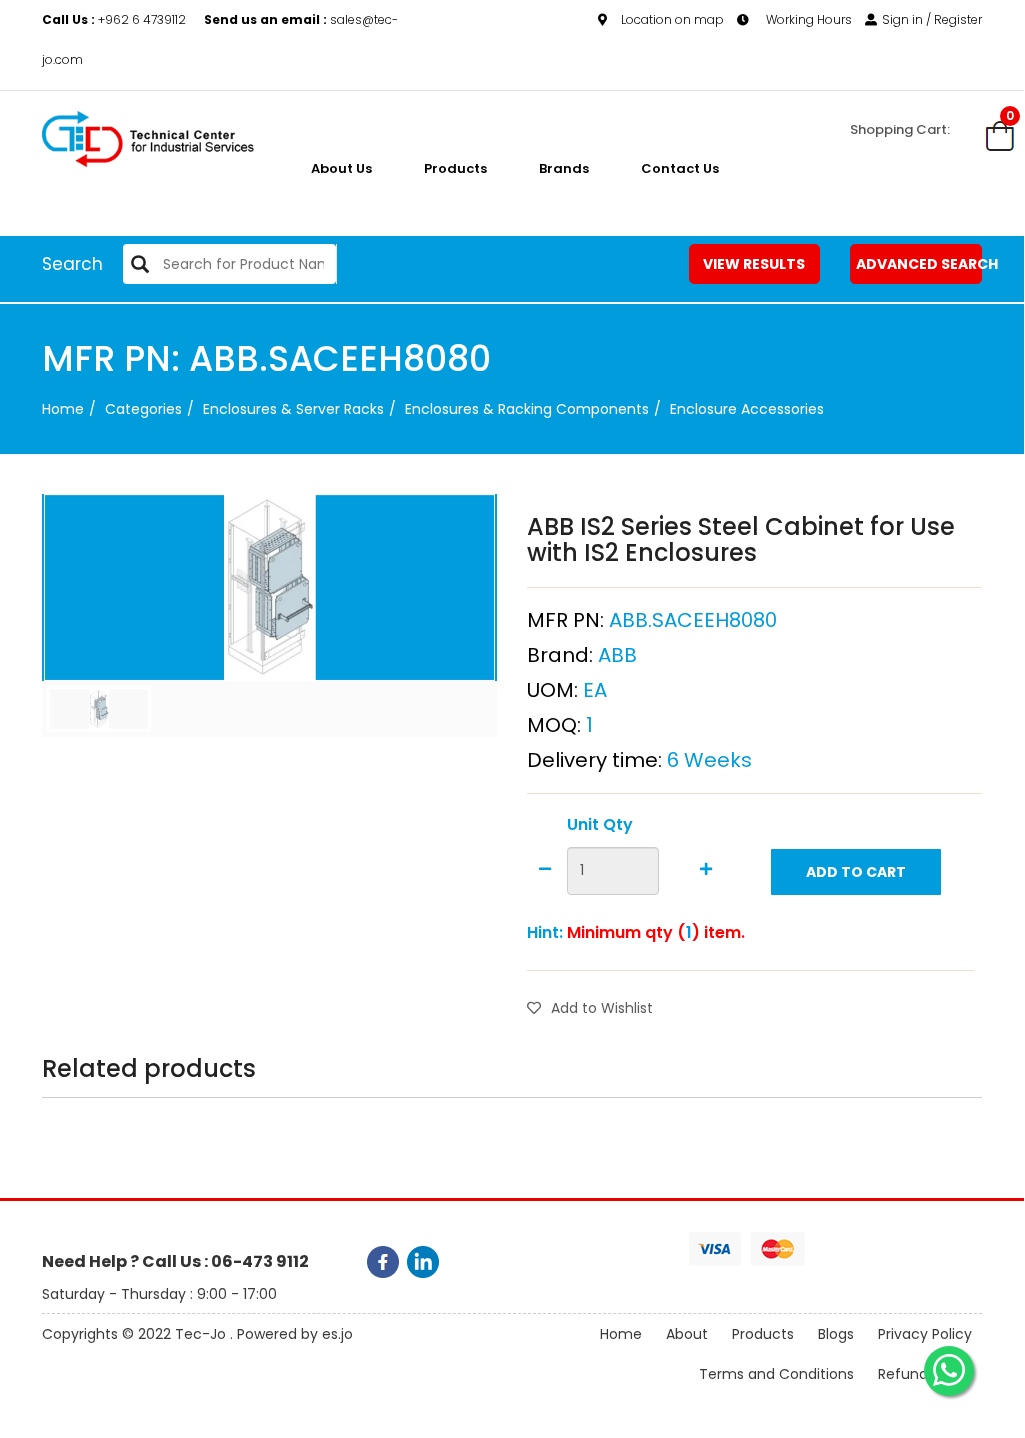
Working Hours (807, 19)
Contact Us (680, 168)
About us (341, 168)
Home (63, 409)
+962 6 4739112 (115, 19)
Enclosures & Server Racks (293, 409)
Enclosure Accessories (747, 409)
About (687, 1334)
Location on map (672, 19)
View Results (754, 264)
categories (143, 409)
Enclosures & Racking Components (527, 409)
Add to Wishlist (602, 1008)
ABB (617, 655)
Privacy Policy (925, 1334)
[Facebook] (383, 1262)
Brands (564, 168)
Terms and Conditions (776, 1374)
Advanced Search (919, 264)
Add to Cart (856, 872)
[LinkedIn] (423, 1262)
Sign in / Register (932, 19)
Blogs (836, 1334)
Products (455, 168)
